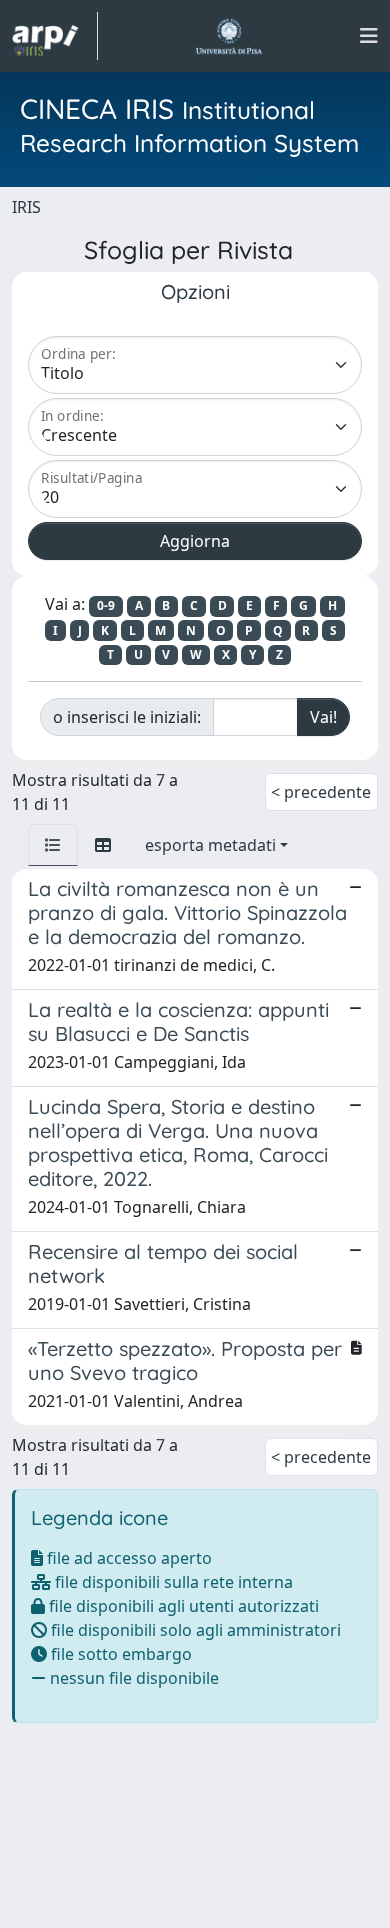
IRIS (26, 207)
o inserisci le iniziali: (127, 717)
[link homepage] (55, 36)
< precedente (321, 792)
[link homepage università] (228, 36)
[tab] (53, 845)
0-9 (106, 605)
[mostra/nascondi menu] (369, 36)
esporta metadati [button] (210, 845)
